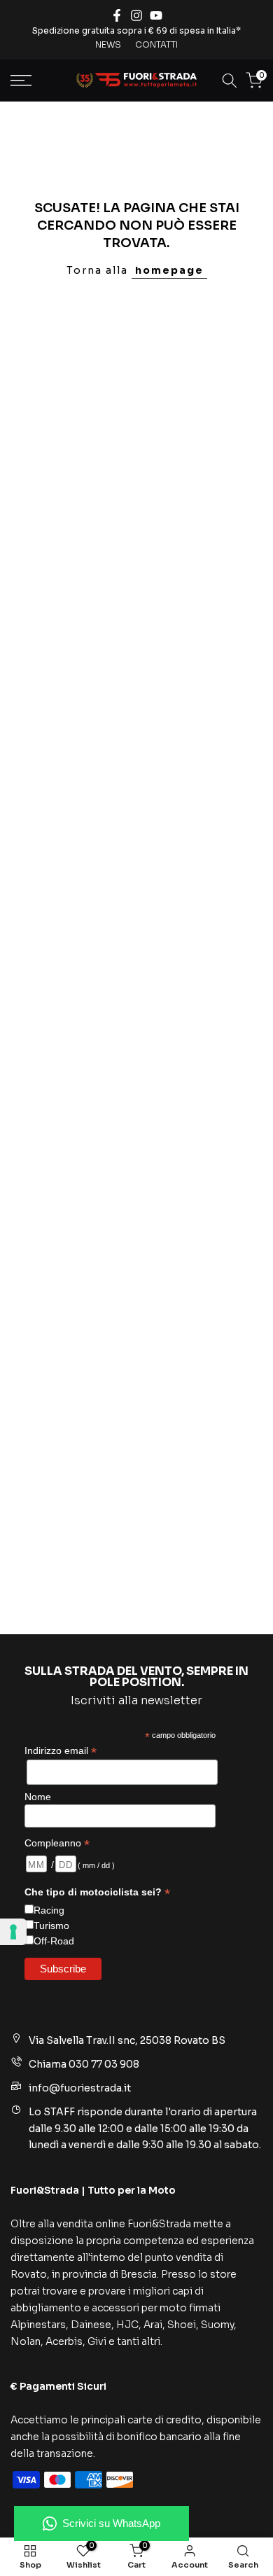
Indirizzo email (61, 1751)
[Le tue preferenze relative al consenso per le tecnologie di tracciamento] (13, 1932)
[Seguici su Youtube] (156, 15)
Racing (49, 1910)
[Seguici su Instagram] (136, 15)
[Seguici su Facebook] (117, 15)
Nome (38, 1797)
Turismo (51, 1926)
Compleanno (57, 1843)
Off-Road (54, 1941)
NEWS (108, 44)
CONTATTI (156, 44)
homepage (169, 270)
